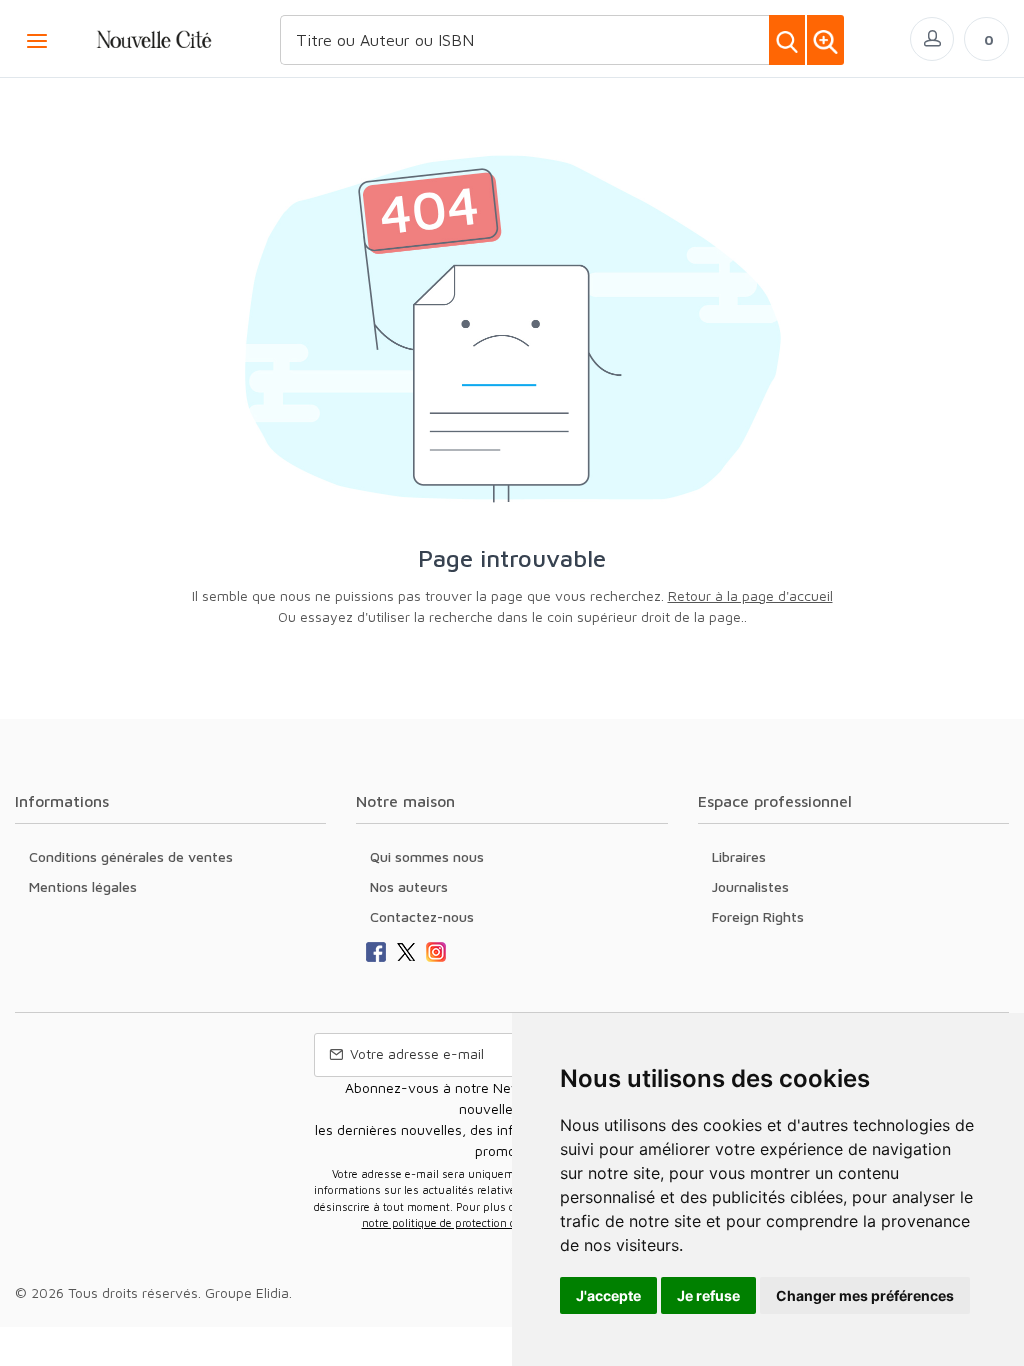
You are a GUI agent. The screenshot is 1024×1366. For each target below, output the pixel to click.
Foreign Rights (758, 916)
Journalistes (750, 886)
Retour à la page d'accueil (750, 595)
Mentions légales (83, 886)
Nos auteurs (409, 886)
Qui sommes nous (427, 856)
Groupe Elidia (247, 1292)
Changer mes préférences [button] (865, 1295)
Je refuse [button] (708, 1295)
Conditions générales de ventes (131, 856)
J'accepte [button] (608, 1295)
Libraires (739, 856)
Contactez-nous (422, 916)
